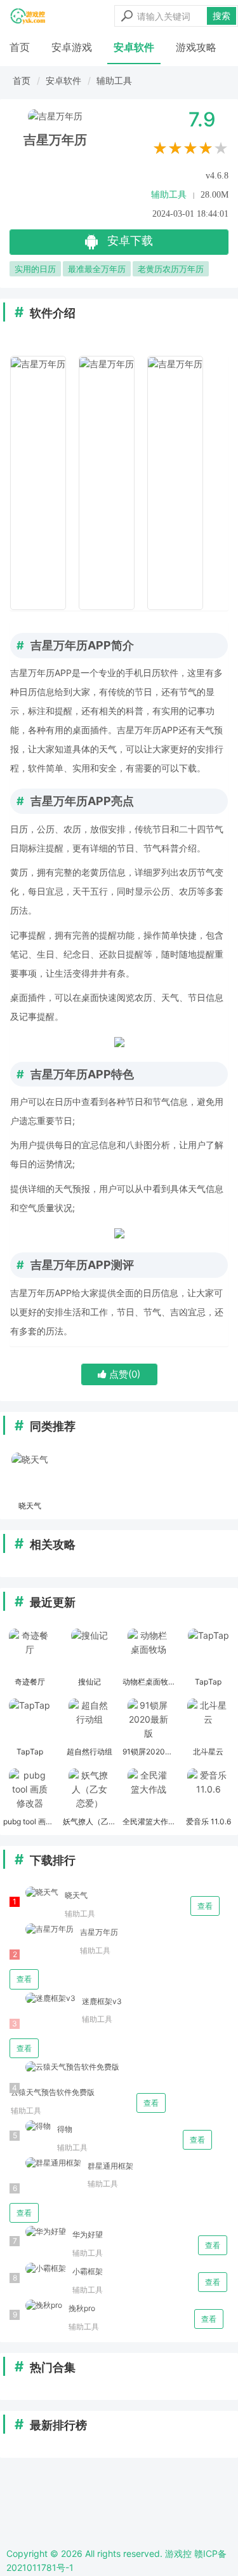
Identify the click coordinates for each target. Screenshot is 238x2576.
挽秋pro (82, 2308)
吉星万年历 (99, 1932)
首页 (20, 47)
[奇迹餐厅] (30, 1651)
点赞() (123, 1374)
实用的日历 (35, 269)
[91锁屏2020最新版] (149, 1721)
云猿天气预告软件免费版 (53, 2092)
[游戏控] (28, 16)
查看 (205, 1906)
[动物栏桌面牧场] (149, 1651)
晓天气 (76, 1895)
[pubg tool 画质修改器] (30, 1791)
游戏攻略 (196, 47)
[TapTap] (208, 1651)
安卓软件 (134, 47)
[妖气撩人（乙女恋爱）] (89, 1791)
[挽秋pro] (36, 2306)
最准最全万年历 (97, 269)
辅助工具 (114, 80)
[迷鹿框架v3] (43, 1999)
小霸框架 (88, 2271)
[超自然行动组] (89, 1721)
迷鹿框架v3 (102, 2001)
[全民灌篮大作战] (149, 1791)
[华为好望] (38, 2232)
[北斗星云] (208, 1721)
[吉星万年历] (42, 1929)
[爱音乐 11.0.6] (208, 1791)
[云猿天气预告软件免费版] (64, 2067)
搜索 (221, 16)
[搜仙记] (89, 1651)
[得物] (30, 2126)
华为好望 (88, 2234)
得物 (65, 2129)
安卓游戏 (72, 47)
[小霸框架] (38, 2269)
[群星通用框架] (45, 2163)
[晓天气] (30, 1475)
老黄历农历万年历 (171, 269)
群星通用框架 (110, 2166)
